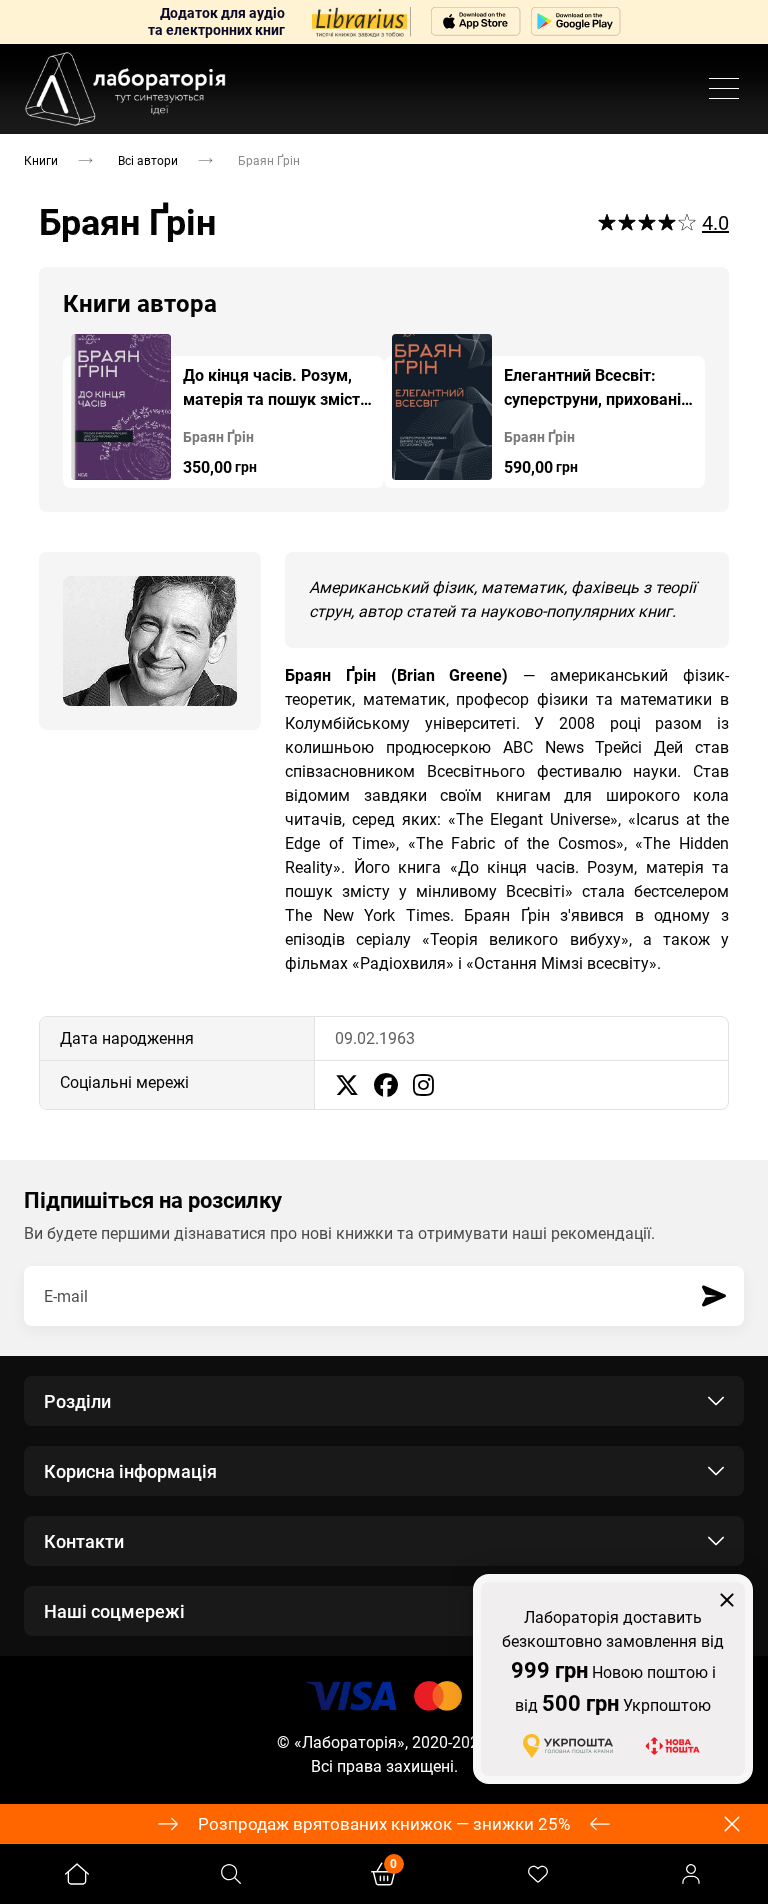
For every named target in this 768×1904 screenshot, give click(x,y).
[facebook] (386, 1085)
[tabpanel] (223, 411)
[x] (347, 1085)
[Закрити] (727, 1600)
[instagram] (423, 1085)
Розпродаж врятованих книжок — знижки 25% (384, 1824)
